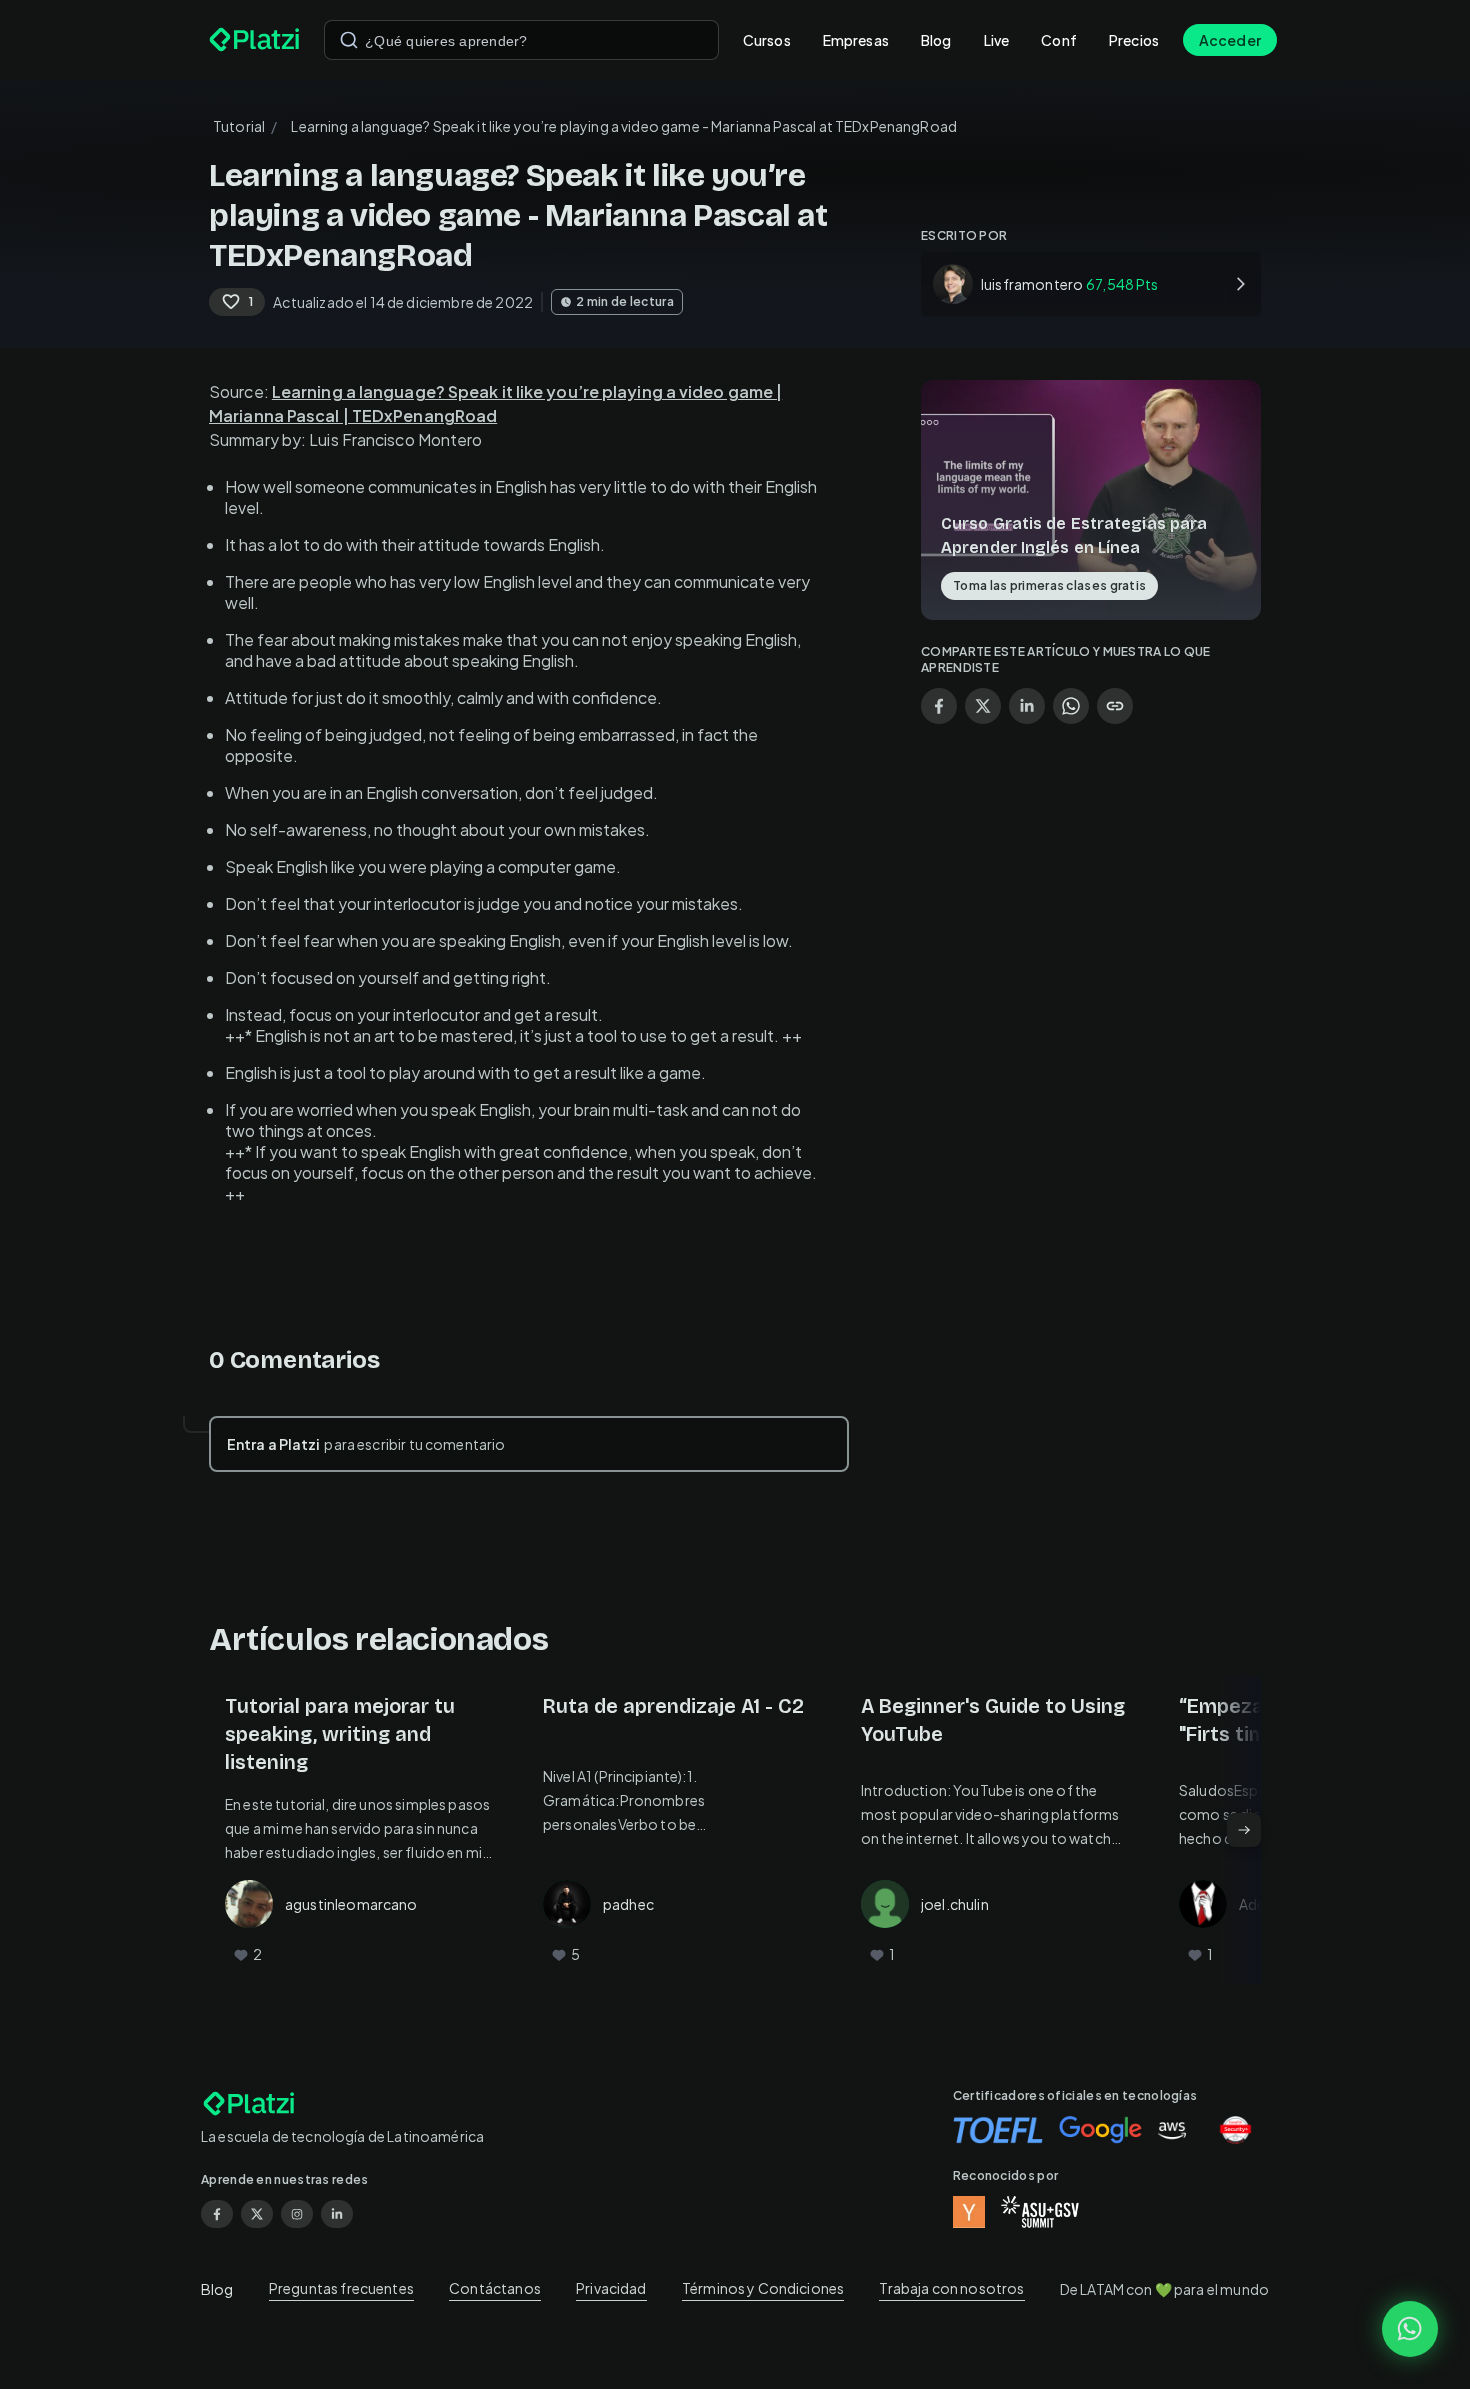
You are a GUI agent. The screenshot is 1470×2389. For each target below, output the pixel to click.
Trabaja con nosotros (951, 2288)
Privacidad (611, 2288)
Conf (1059, 40)
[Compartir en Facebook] (939, 706)
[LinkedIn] (337, 2214)
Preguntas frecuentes (341, 2288)
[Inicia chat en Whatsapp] (1410, 2329)
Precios (1134, 40)
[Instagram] (297, 2214)
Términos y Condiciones (763, 2288)
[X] (257, 2214)
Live (997, 40)
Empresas (856, 40)
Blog (936, 40)
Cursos (767, 40)
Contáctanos (495, 2288)
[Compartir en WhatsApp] (1071, 706)
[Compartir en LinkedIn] (1027, 706)
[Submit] (349, 40)
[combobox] (521, 40)
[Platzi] (254, 40)
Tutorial (239, 126)
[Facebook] (217, 2214)
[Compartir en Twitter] (983, 706)
